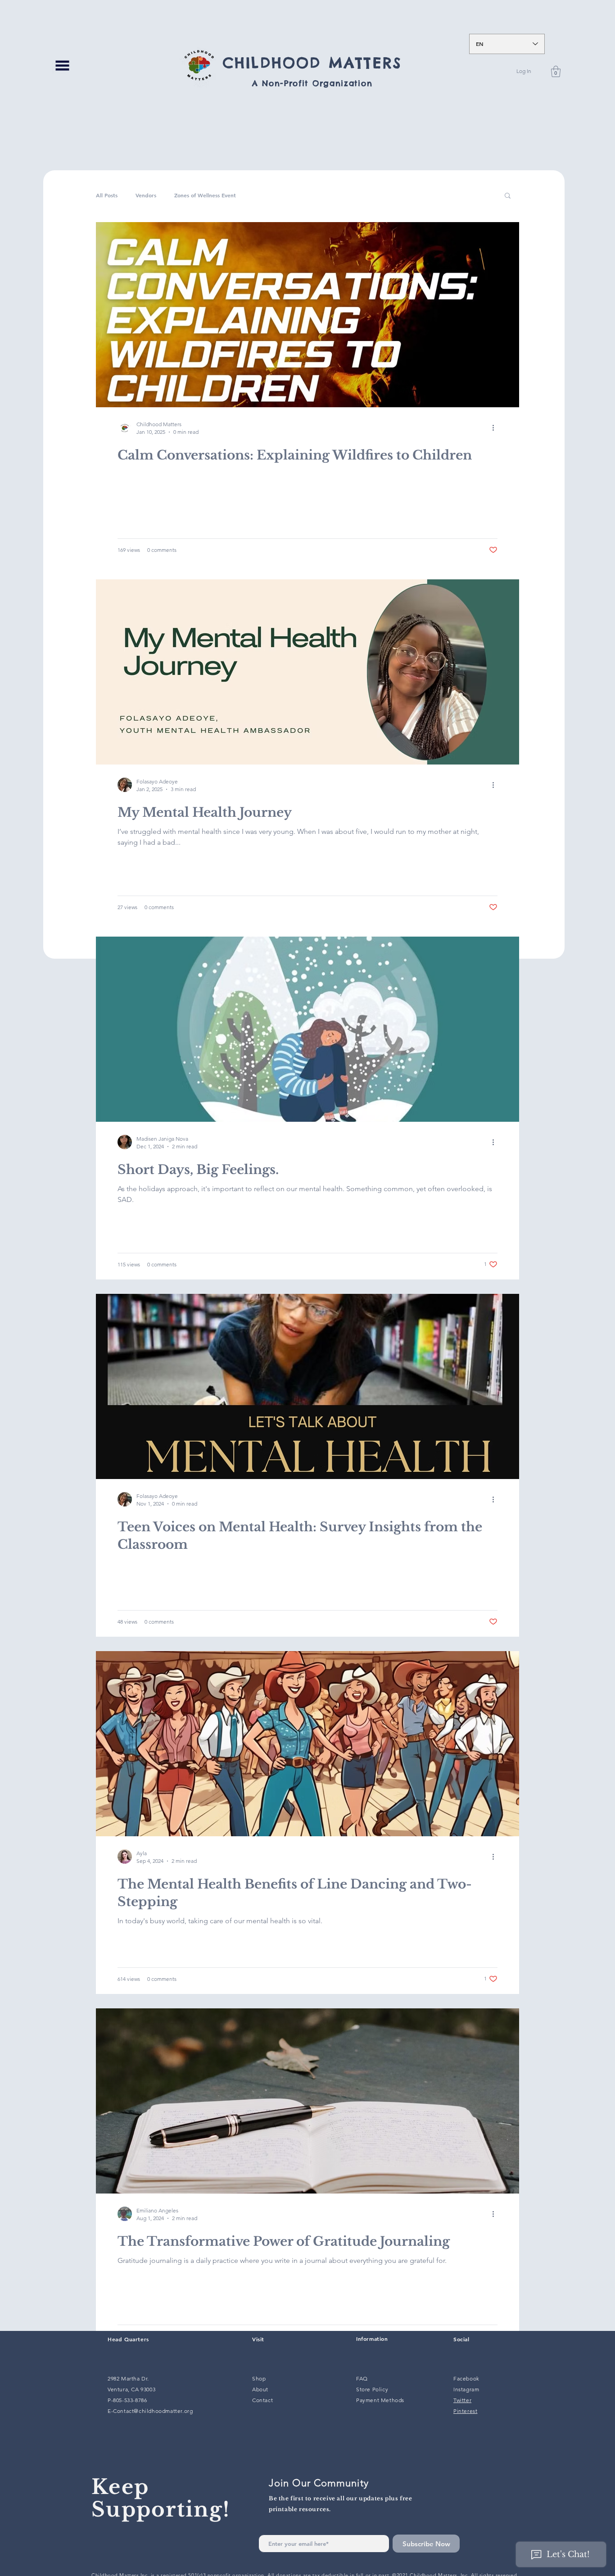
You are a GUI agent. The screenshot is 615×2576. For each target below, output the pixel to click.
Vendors (146, 195)
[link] (556, 71)
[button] (62, 65)
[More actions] (496, 428)
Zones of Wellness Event (205, 195)
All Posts (107, 195)
